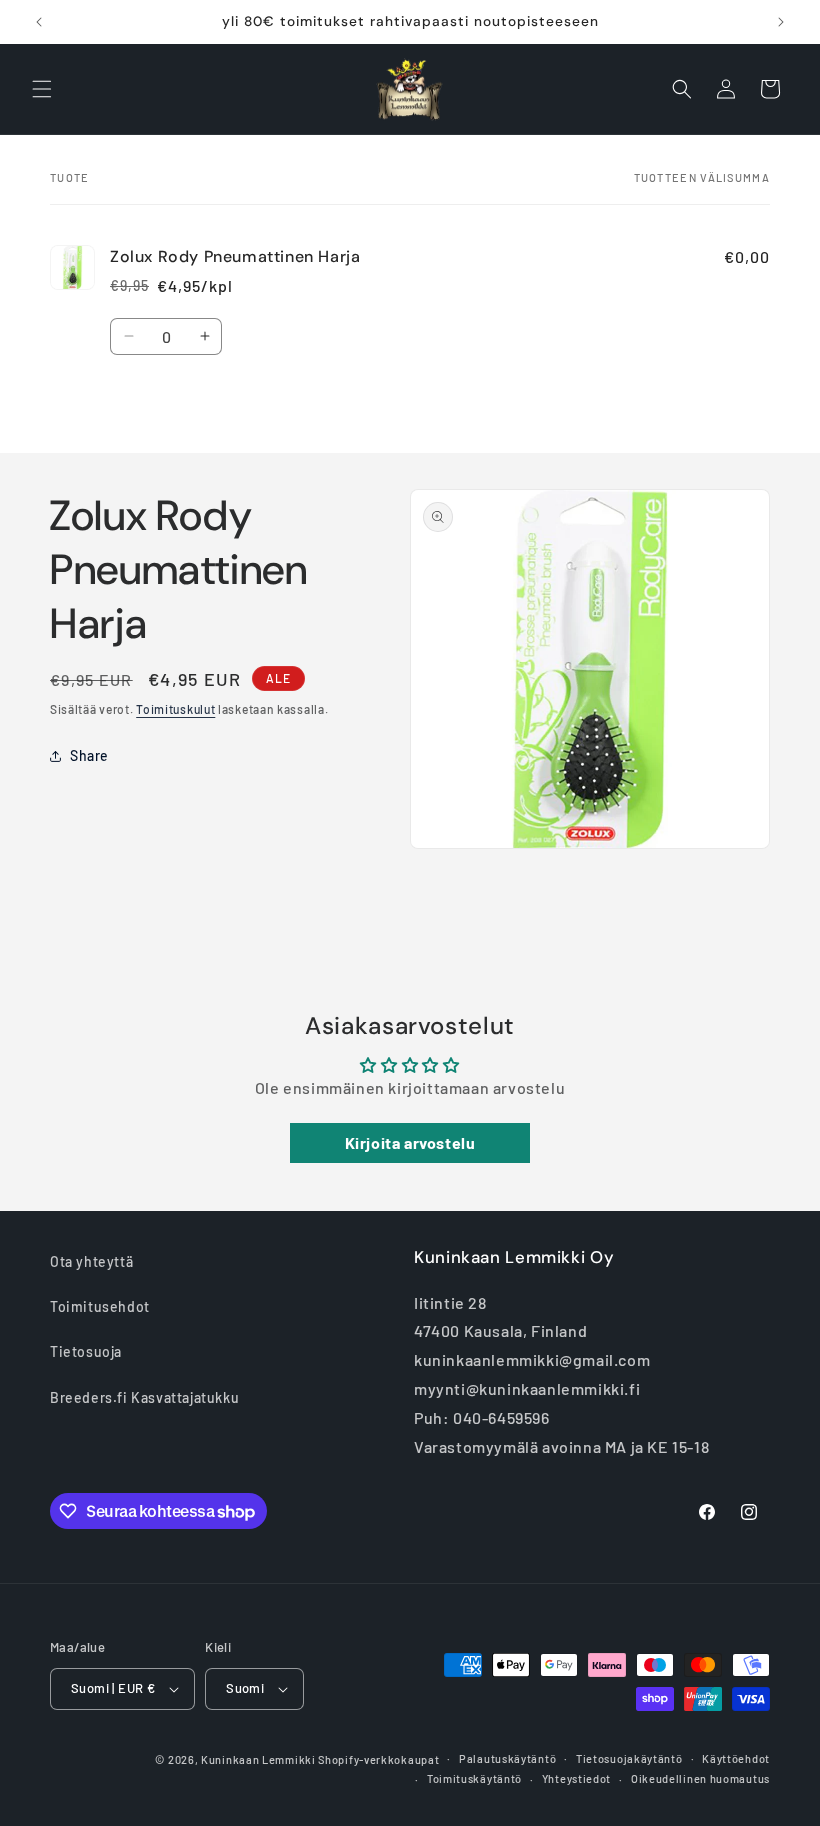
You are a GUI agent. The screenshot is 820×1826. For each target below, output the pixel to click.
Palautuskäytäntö (507, 1758)
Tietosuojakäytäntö (629, 1758)
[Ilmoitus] (781, 22)
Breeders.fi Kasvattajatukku (144, 1397)
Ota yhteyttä (91, 1261)
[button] (42, 89)
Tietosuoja (86, 1351)
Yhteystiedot (576, 1778)
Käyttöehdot (736, 1758)
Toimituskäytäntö (474, 1778)
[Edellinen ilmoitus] (39, 22)
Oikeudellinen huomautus (700, 1778)
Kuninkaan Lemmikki (258, 1759)
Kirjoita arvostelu (410, 1142)
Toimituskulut (175, 709)
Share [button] (89, 755)
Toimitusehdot (100, 1306)
